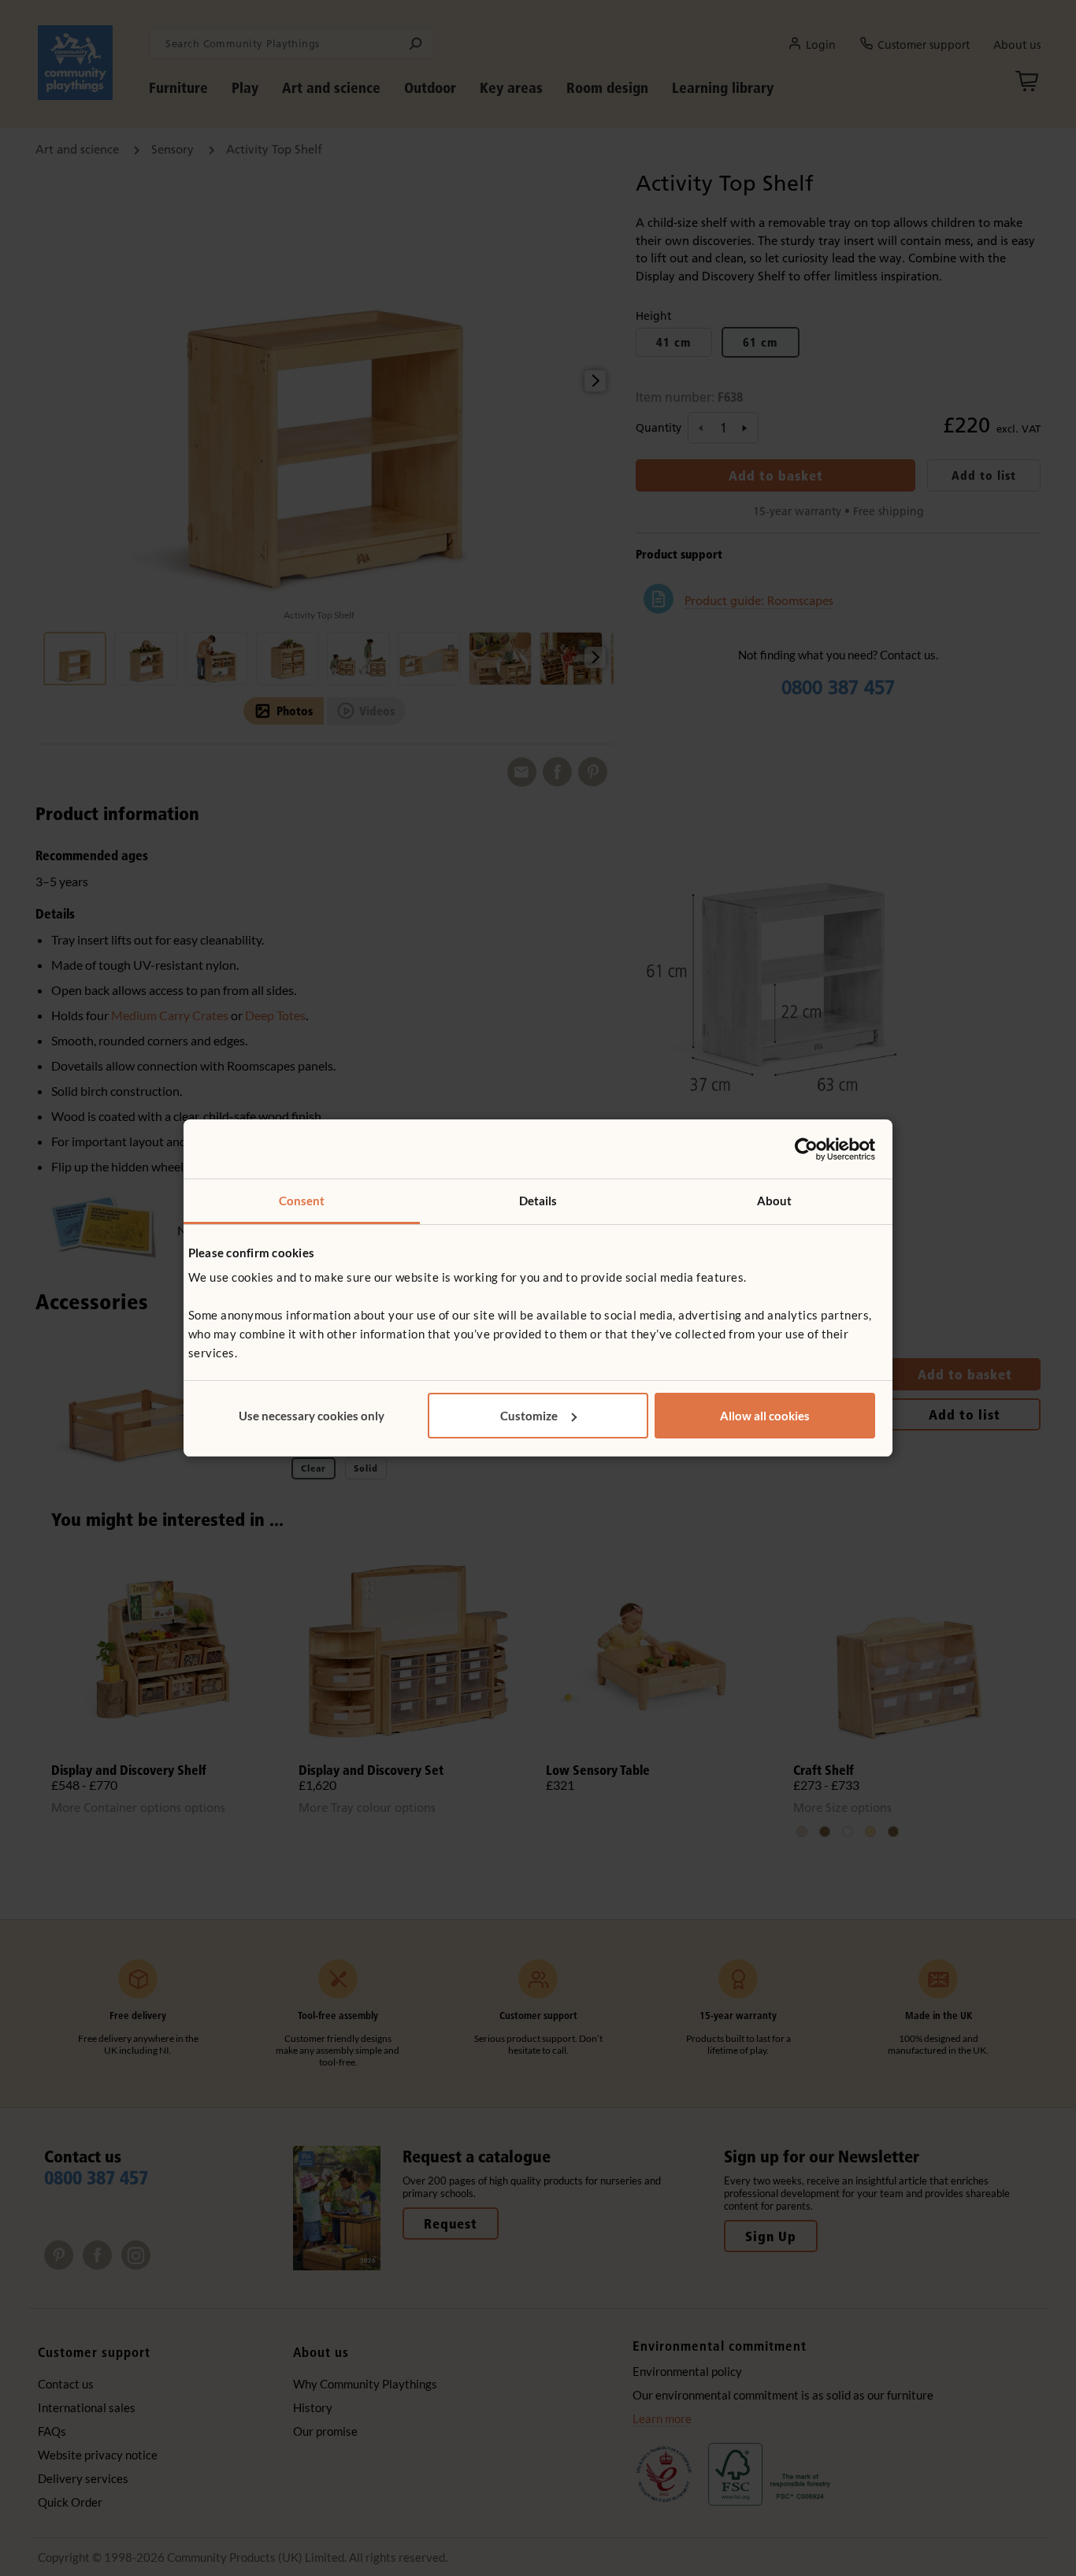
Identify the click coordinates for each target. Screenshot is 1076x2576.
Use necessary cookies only (312, 1416)
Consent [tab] (302, 1201)
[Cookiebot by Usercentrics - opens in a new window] (806, 1149)
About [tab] (775, 1201)
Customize (529, 1416)
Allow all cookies (765, 1416)
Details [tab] (538, 1201)
